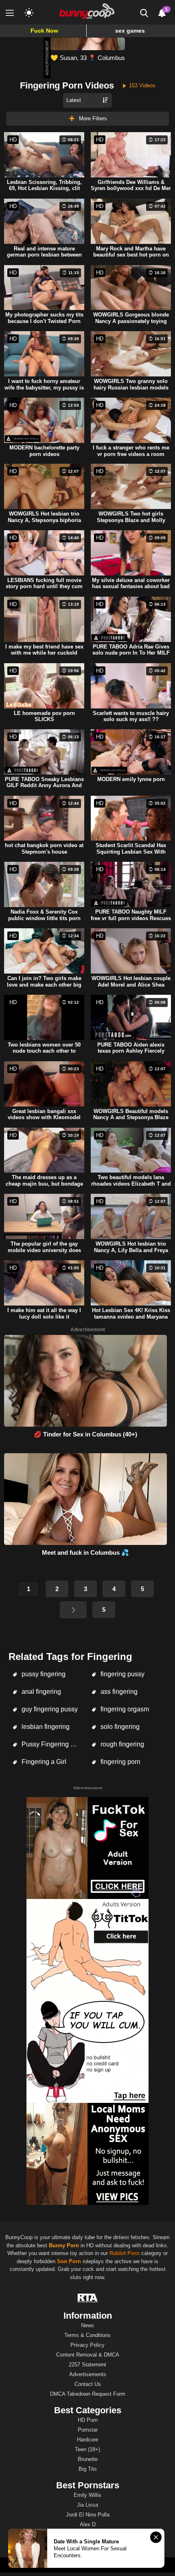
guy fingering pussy (49, 1709)
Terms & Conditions (87, 2335)
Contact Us (88, 2384)
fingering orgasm (124, 1709)
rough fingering (121, 1744)
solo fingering (119, 1727)
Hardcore (87, 2440)
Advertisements (88, 2374)
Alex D (88, 2524)
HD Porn (88, 2420)
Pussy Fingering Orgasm (52, 1744)
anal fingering (40, 1692)
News (87, 2325)
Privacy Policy (87, 2345)
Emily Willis (87, 2495)
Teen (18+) (87, 2449)
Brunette (88, 2459)
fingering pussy (122, 1674)
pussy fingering (43, 1674)
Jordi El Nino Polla (88, 2515)
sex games (130, 31)
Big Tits (88, 2469)
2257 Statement (87, 2365)
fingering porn (120, 1762)
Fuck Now (44, 31)
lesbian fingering (45, 1727)
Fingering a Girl (43, 1762)
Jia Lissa (87, 2505)
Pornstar (88, 2430)
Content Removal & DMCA (88, 2355)
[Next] (73, 1610)
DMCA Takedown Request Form (88, 2394)
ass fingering (118, 1692)
